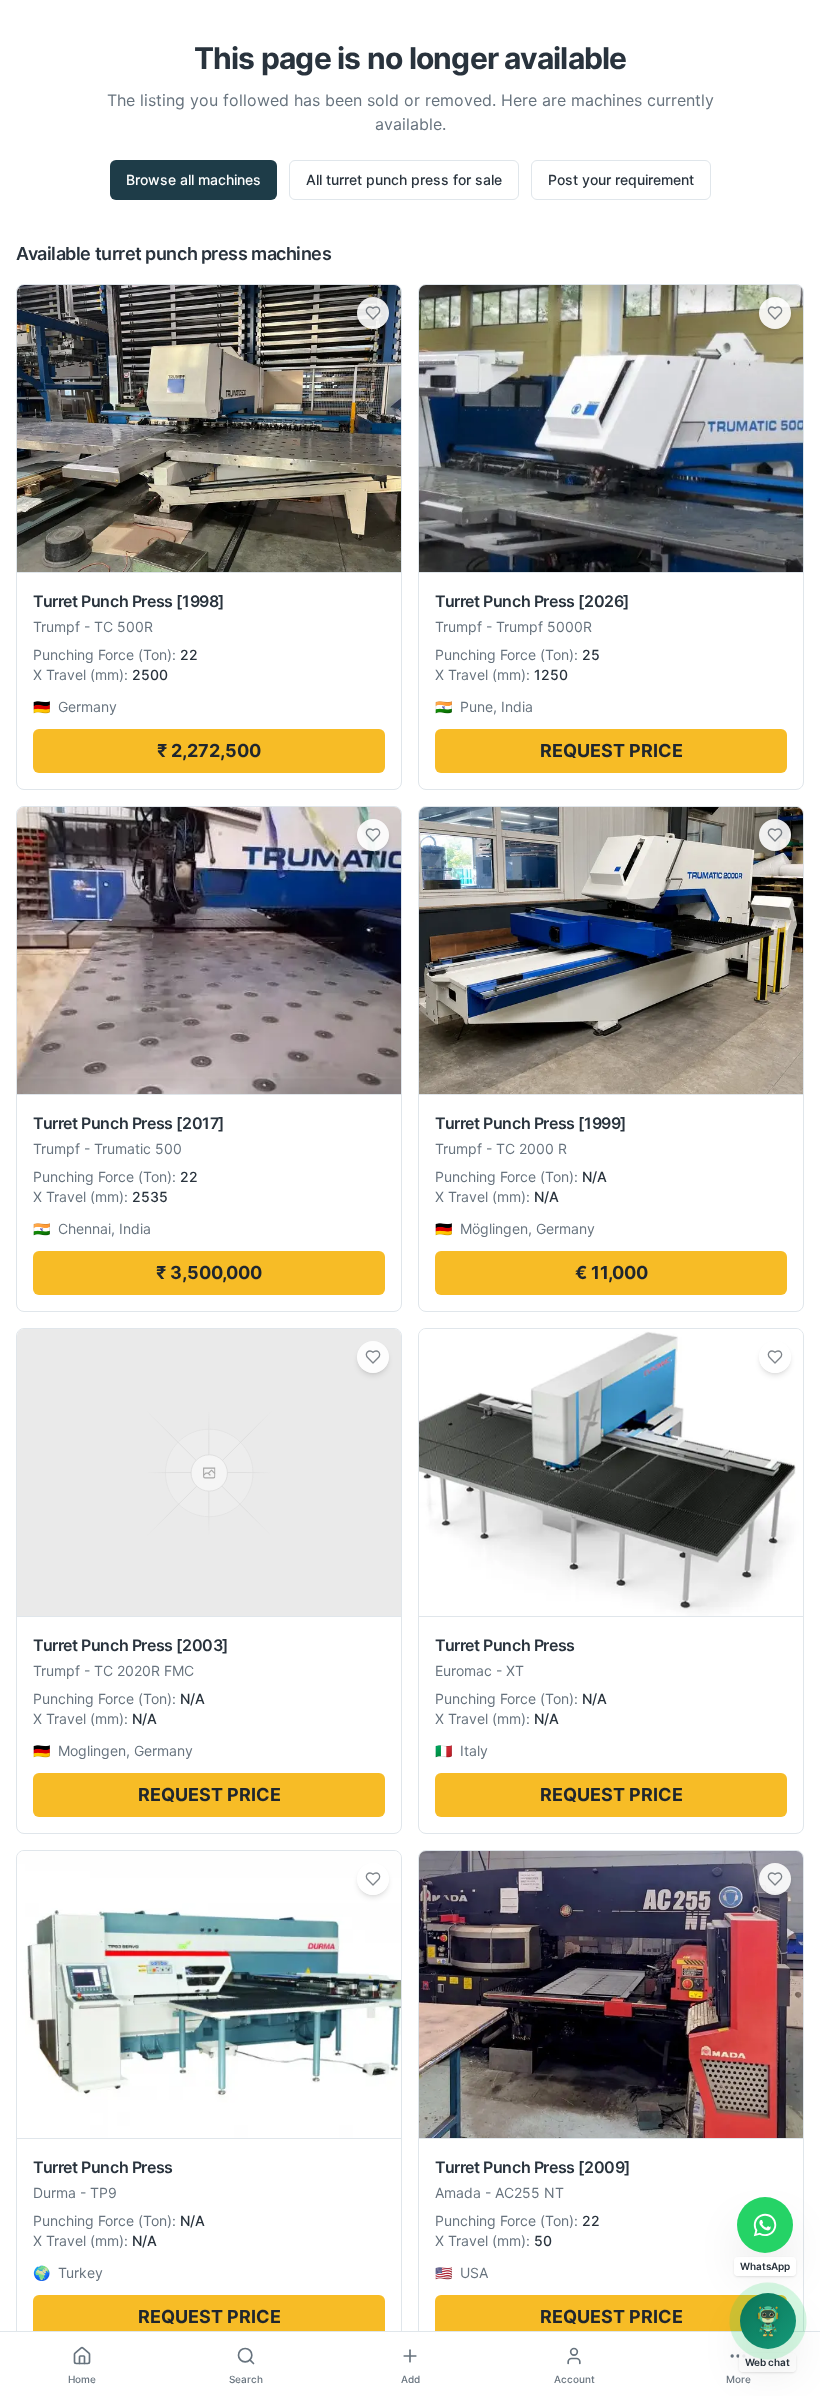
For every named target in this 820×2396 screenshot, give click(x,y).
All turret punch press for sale (404, 179)
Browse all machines (193, 179)
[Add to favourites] (373, 313)
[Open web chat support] (768, 2321)
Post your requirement (621, 179)
